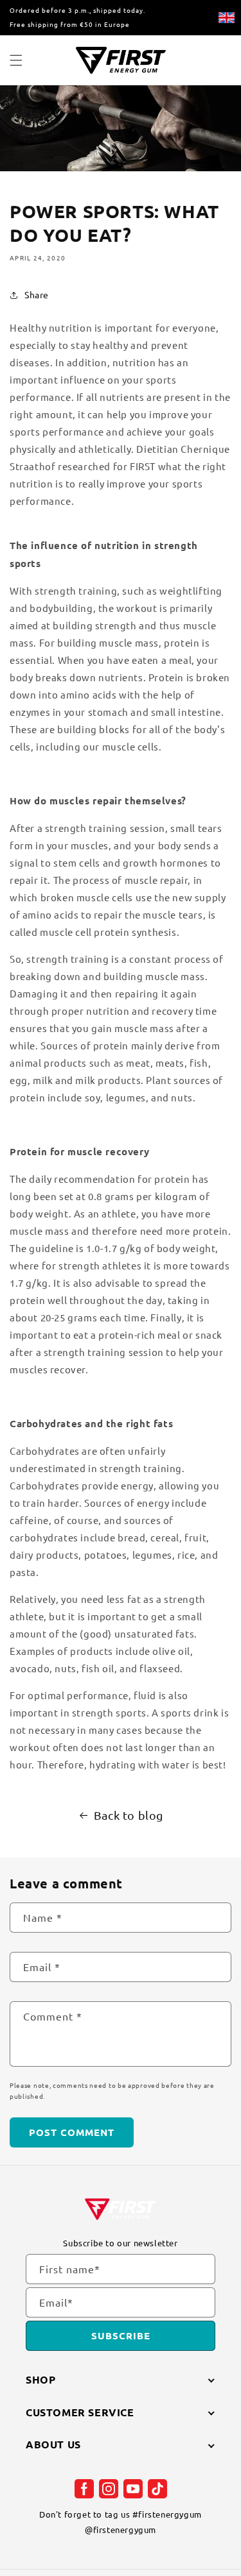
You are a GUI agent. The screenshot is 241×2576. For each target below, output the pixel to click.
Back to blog (129, 1815)
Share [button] (37, 294)
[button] (16, 60)
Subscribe (121, 2335)
